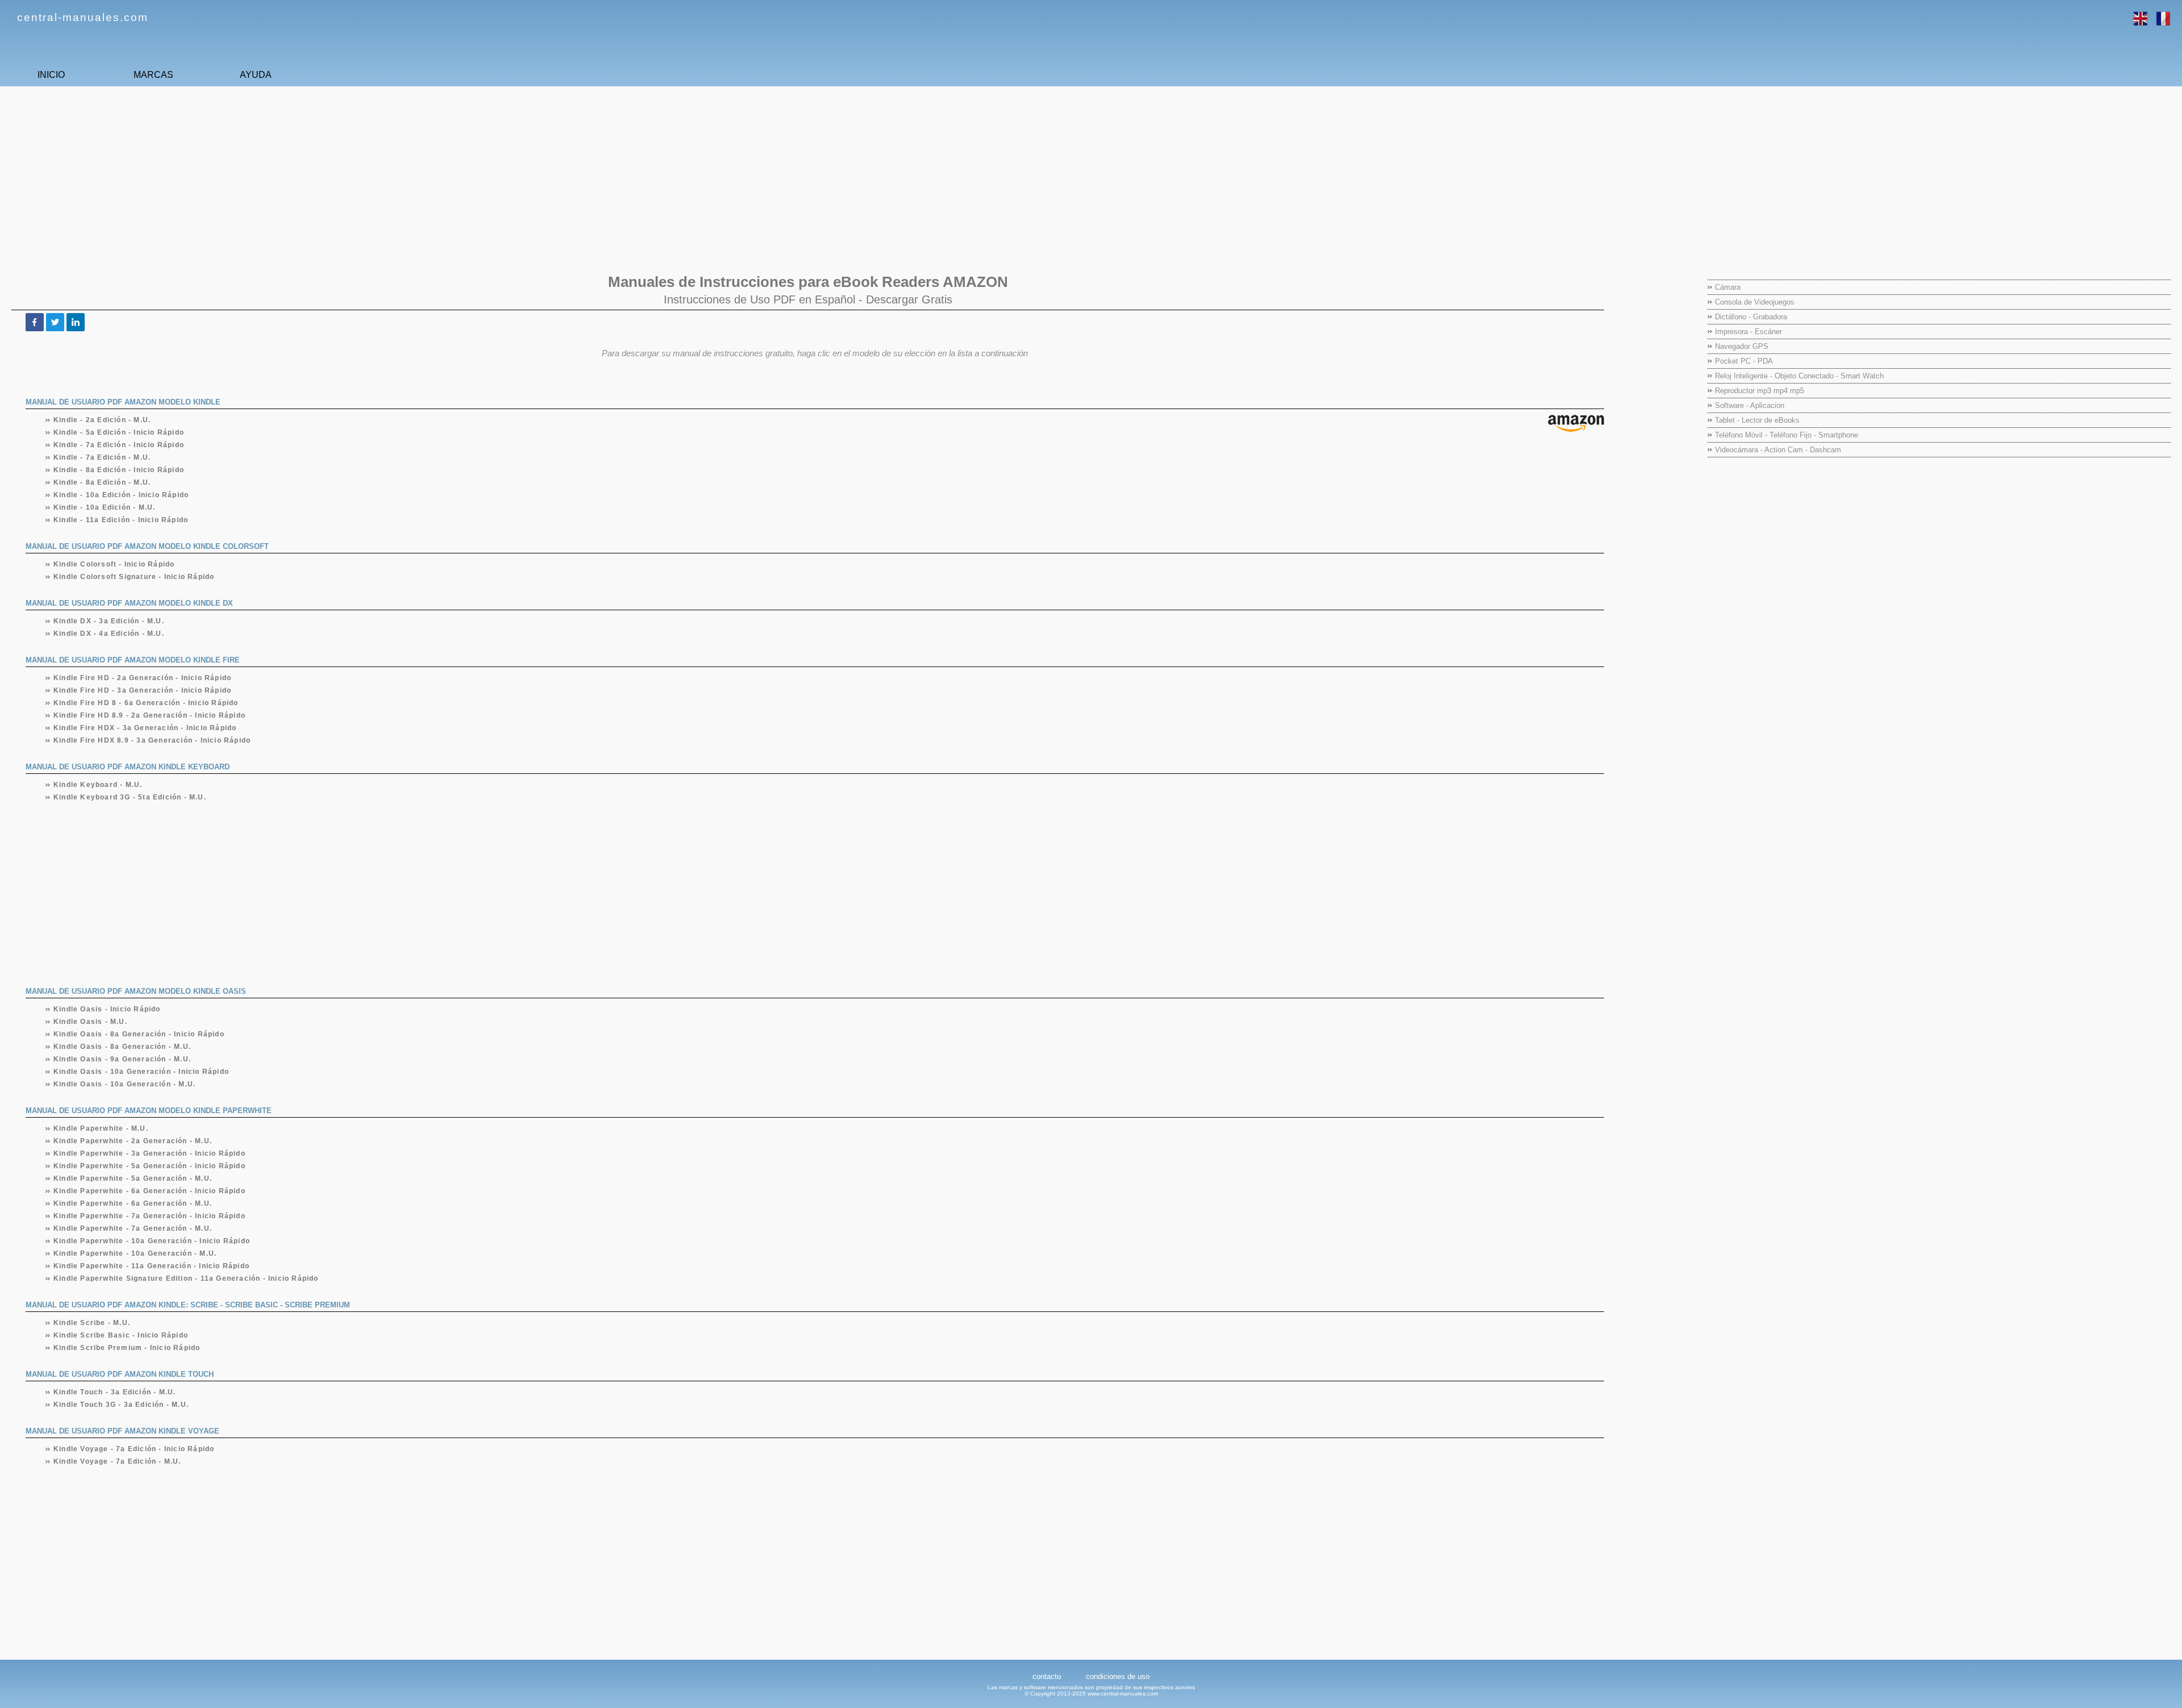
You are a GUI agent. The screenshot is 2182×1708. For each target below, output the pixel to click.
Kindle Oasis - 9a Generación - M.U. (122, 1059)
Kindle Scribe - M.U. (92, 1323)
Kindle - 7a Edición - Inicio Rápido (119, 445)
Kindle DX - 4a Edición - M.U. (109, 634)
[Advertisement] (349, 174)
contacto (1047, 1676)
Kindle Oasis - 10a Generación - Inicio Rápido (141, 1072)
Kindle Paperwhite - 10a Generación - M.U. (135, 1253)
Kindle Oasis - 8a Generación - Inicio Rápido (139, 1034)
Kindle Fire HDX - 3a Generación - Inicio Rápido (145, 728)
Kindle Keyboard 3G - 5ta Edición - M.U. (130, 797)
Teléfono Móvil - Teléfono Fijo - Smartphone (1787, 435)
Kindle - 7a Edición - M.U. (102, 457)
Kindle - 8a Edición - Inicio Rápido (119, 470)
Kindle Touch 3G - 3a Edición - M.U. (121, 1405)
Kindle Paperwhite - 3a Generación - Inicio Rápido (150, 1153)
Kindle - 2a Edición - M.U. (102, 420)
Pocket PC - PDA (1744, 361)
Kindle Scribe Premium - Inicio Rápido (127, 1348)
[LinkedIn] (76, 322)
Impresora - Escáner (1748, 332)
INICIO (51, 75)
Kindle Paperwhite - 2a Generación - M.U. (133, 1141)
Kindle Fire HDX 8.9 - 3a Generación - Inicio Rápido (152, 740)
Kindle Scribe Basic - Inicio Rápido (121, 1335)
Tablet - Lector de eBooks (1757, 420)
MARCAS (153, 75)
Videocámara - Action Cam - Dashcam (1778, 450)
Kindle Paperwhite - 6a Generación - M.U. (133, 1203)
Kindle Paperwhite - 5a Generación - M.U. (133, 1178)
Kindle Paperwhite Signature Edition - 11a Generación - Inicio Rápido (186, 1278)
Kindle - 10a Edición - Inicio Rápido (121, 495)
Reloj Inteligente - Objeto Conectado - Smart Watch (1799, 376)
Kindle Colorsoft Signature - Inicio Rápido (134, 577)
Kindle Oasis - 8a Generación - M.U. (122, 1047)
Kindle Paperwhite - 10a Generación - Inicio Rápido (152, 1241)
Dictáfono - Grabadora (1751, 317)
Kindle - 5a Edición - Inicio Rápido (119, 432)
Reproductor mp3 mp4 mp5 (1760, 391)
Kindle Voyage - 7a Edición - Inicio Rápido (134, 1449)
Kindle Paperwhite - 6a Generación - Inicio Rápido (150, 1191)
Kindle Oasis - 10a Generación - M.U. (125, 1084)
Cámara (1728, 287)
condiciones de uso (1118, 1676)
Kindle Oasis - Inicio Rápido (107, 1009)
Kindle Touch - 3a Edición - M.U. (115, 1392)
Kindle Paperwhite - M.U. (101, 1128)
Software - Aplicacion (1750, 405)
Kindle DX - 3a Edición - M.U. (109, 621)
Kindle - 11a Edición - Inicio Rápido (121, 520)
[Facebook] (35, 322)
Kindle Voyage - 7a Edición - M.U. (118, 1461)
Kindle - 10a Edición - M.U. (105, 507)
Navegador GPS (1742, 346)
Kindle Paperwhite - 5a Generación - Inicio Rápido (150, 1166)
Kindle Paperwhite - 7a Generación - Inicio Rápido (150, 1216)
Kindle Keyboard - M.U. (98, 785)
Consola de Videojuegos (1755, 302)
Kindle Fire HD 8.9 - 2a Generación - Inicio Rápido (150, 715)
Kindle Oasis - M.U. (91, 1022)
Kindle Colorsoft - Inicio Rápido (114, 564)
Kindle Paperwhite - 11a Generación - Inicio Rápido (152, 1266)
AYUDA (256, 75)
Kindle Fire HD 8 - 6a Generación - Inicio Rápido (146, 703)
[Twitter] (55, 322)
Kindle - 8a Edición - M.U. (102, 482)
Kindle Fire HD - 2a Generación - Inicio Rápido (143, 678)
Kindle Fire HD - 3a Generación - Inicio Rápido (143, 690)
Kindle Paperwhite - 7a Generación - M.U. (133, 1228)
